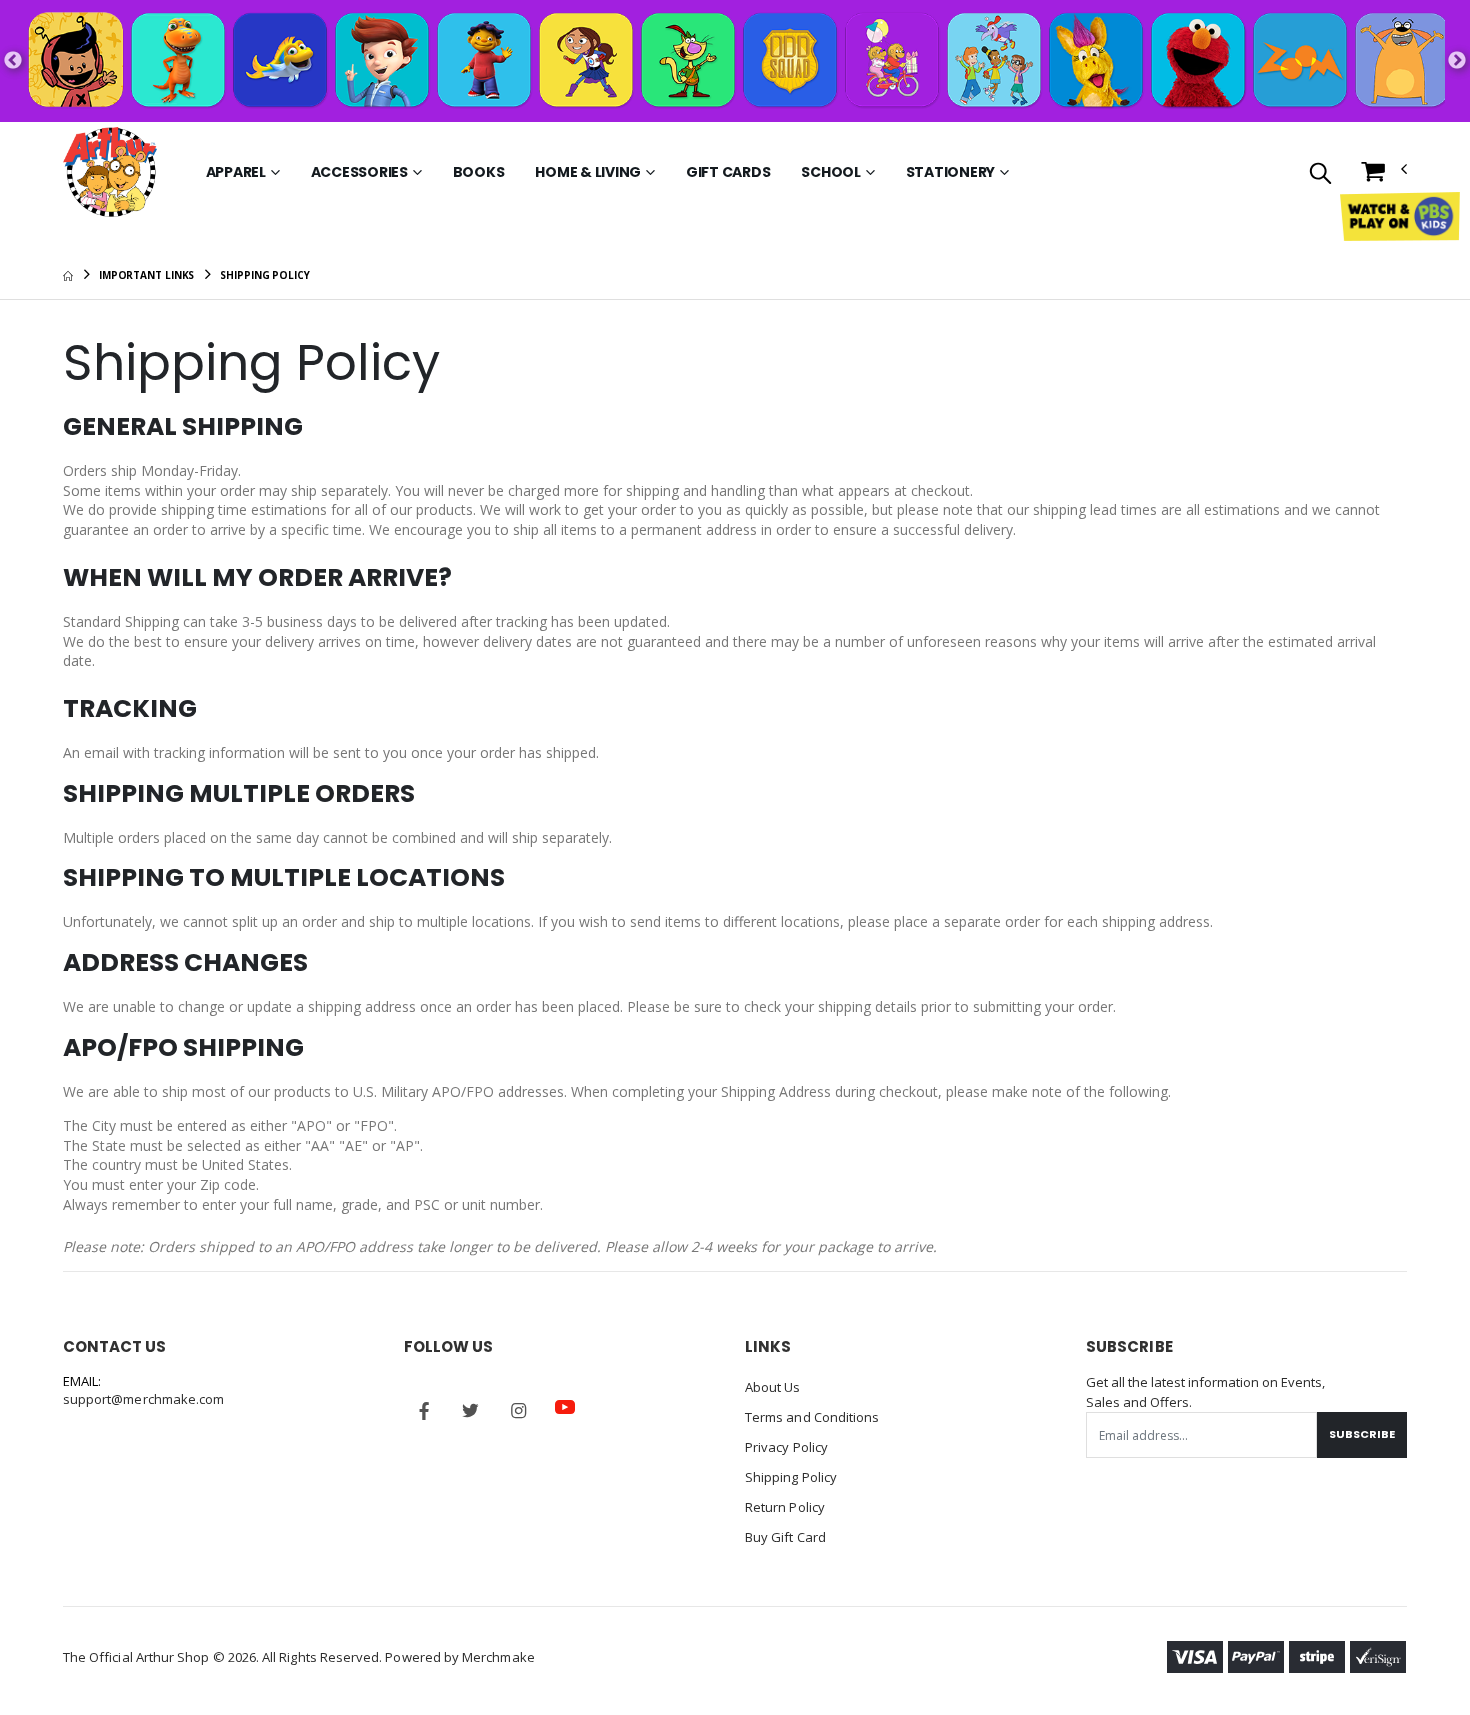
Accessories (359, 172)
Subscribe (1362, 1434)
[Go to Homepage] (110, 172)
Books (479, 172)
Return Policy (785, 1507)
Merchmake (498, 1657)
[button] (1320, 174)
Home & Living (588, 172)
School (831, 172)
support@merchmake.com (143, 1399)
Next (1457, 61)
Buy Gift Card (785, 1537)
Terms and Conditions (812, 1417)
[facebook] (424, 1411)
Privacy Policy (786, 1447)
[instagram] (518, 1411)
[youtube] (565, 1407)
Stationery (951, 172)
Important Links (147, 275)
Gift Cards (728, 172)
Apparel (236, 172)
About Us (773, 1387)
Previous (13, 61)
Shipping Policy (791, 1477)
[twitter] (471, 1411)
